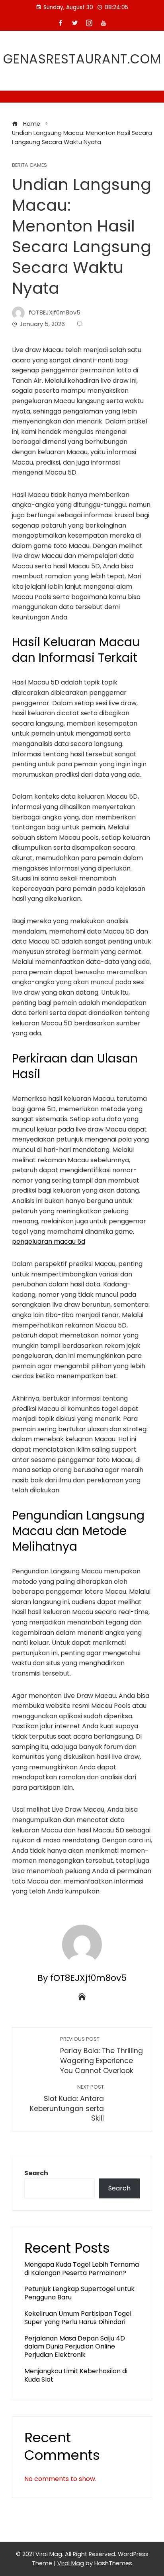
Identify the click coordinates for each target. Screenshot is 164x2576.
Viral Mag (71, 2563)
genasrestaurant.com (82, 59)
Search (36, 2173)
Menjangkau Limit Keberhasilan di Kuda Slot (76, 2375)
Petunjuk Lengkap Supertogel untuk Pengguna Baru (79, 2293)
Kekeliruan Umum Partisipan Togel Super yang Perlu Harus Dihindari (78, 2318)
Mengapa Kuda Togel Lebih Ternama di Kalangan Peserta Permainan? (82, 2269)
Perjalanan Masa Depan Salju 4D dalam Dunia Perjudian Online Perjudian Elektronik (75, 2347)
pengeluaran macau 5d (49, 1242)
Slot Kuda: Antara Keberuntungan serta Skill (67, 2103)
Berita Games (29, 165)
